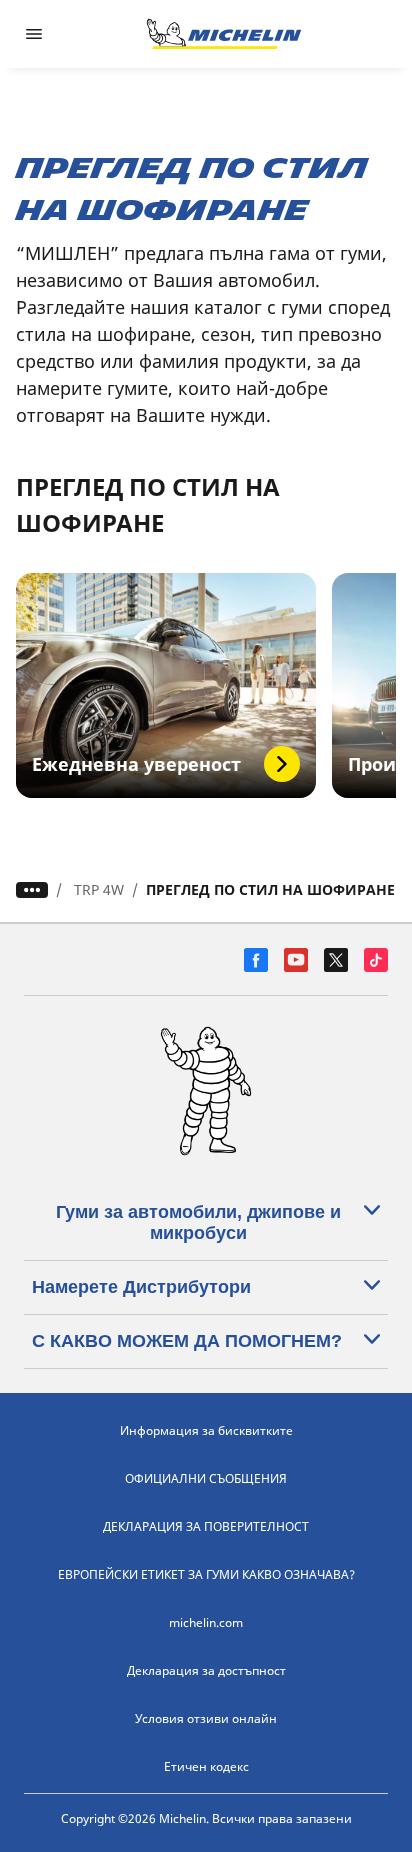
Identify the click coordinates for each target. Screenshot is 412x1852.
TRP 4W (99, 889)
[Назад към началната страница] (224, 34)
